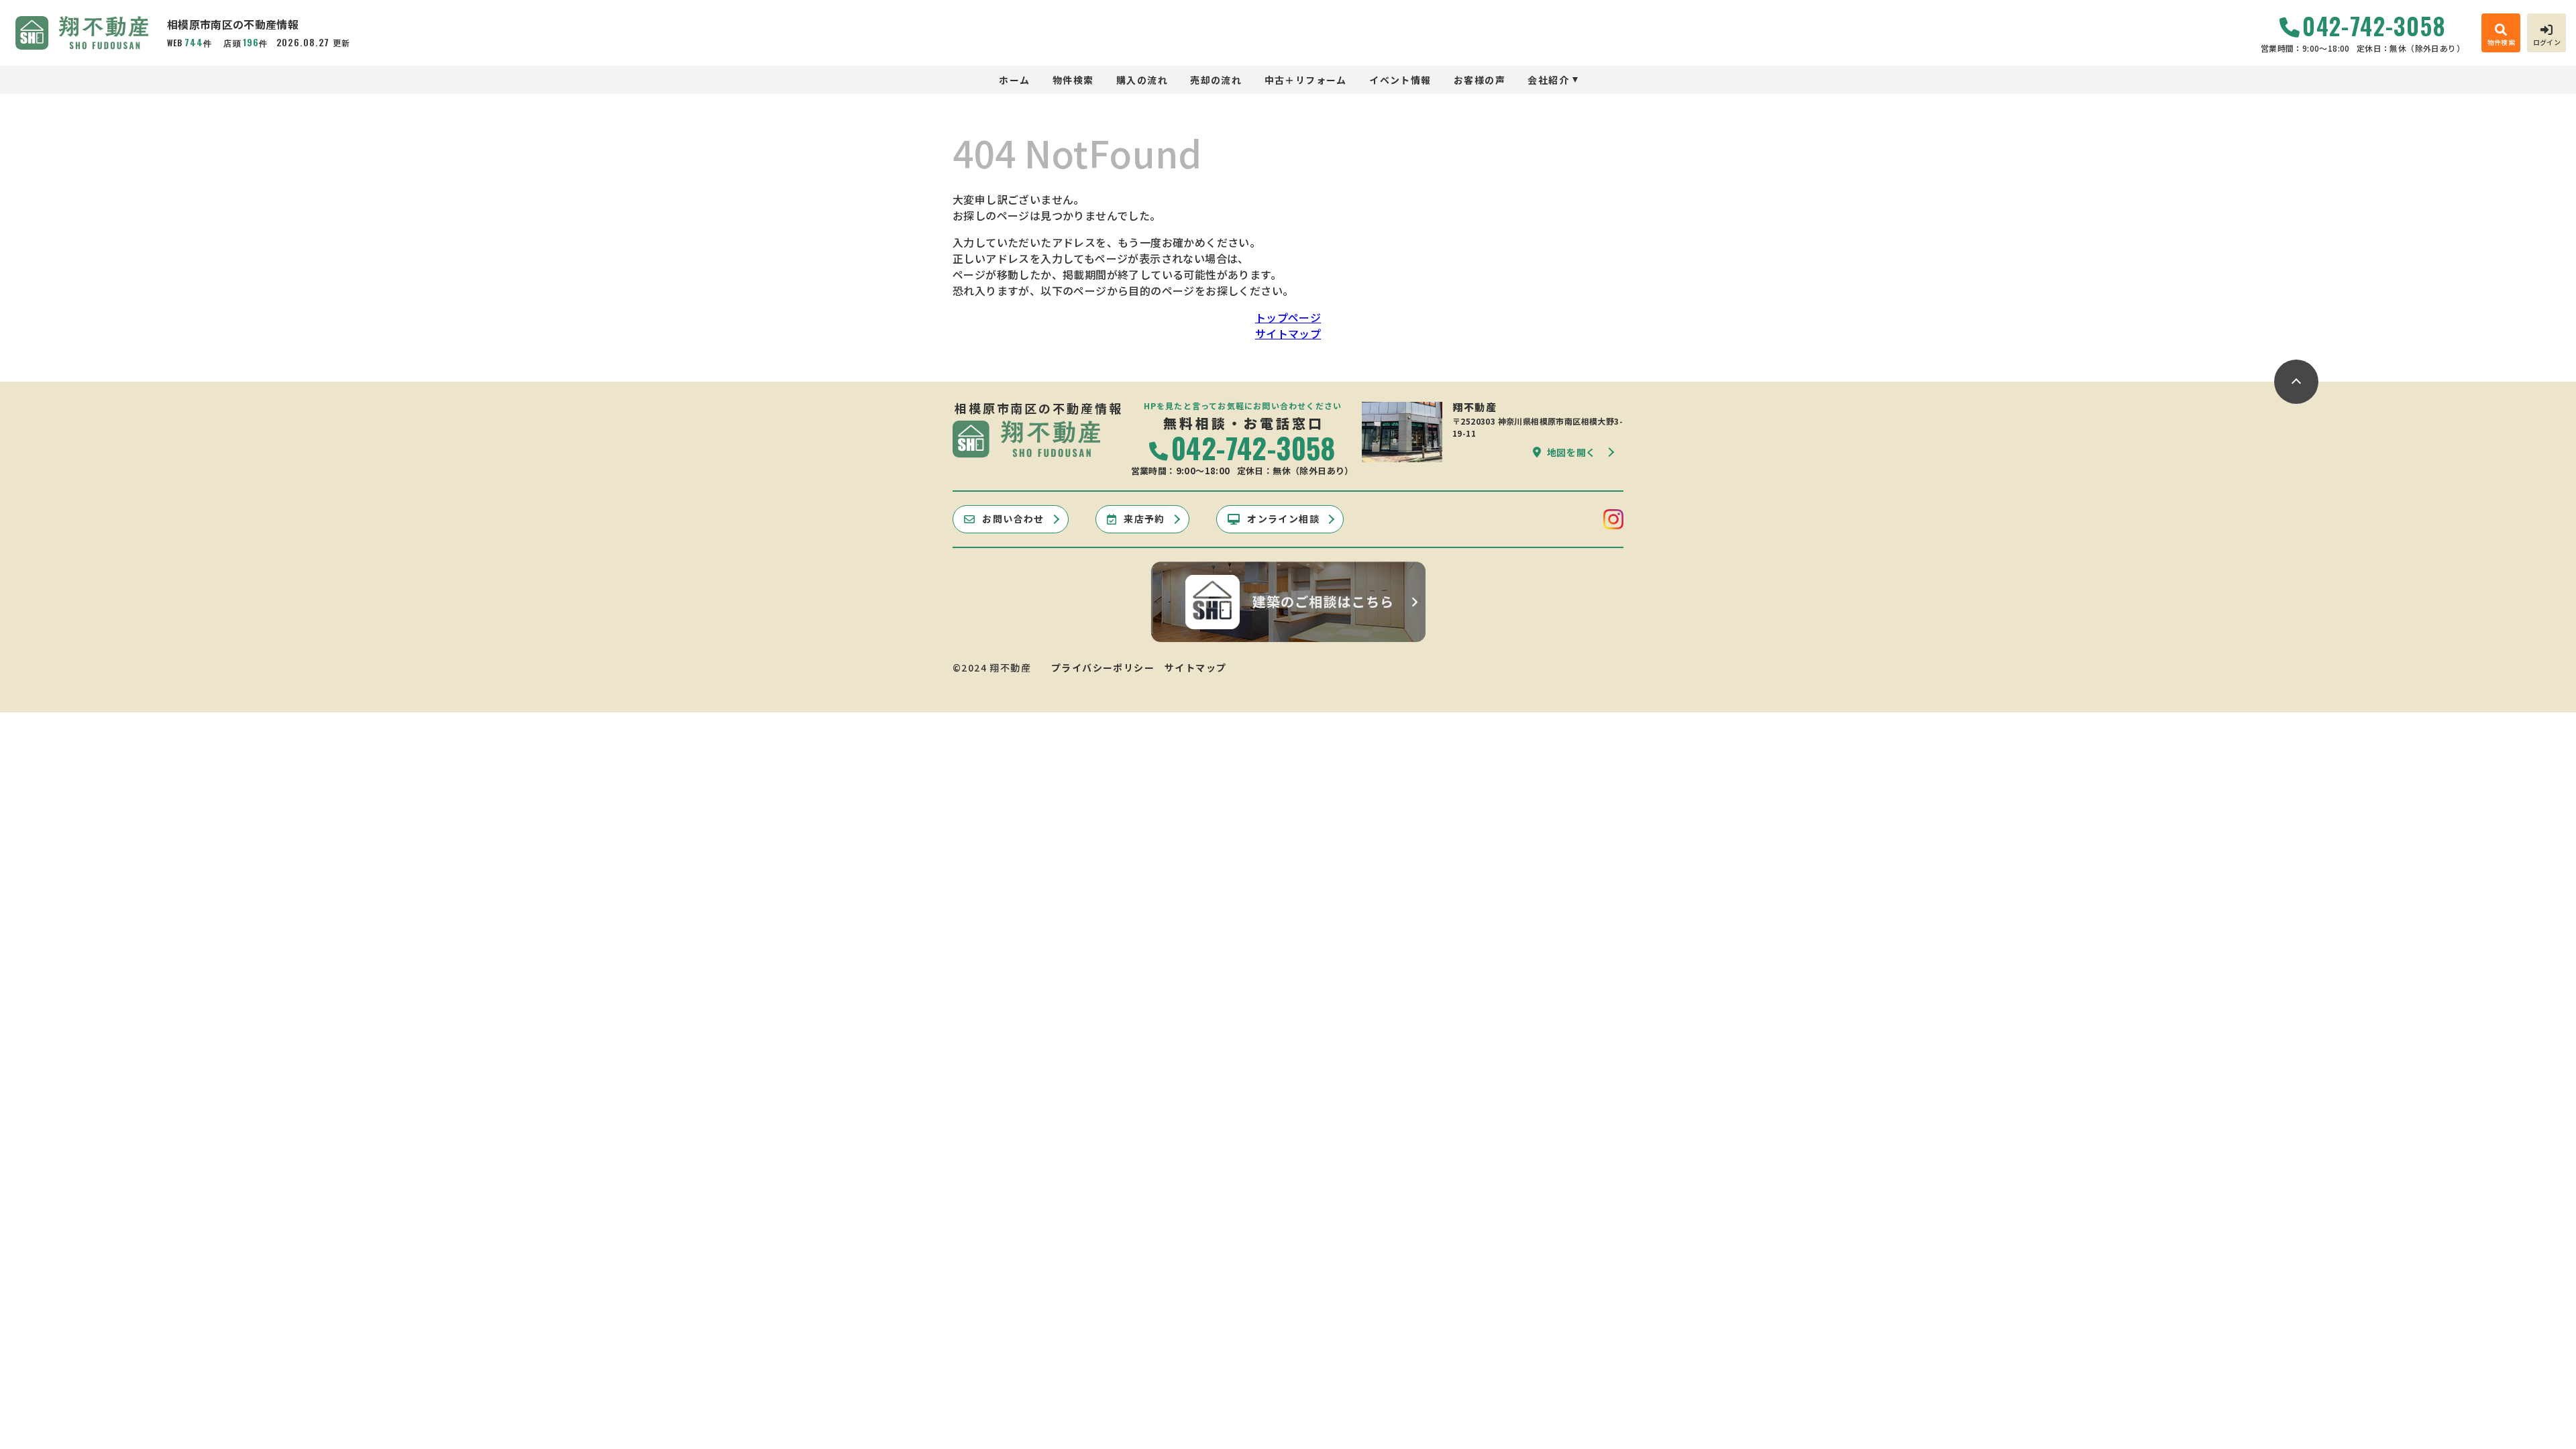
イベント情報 (1400, 80)
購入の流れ (1142, 80)
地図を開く (1572, 452)
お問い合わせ (1013, 519)
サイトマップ (1288, 333)
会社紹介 (1548, 80)
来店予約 (1144, 519)
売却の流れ (1216, 80)
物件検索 (1073, 80)
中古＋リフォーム (1306, 80)
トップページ (1288, 317)
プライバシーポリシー (1103, 667)
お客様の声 (1480, 80)
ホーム (1014, 80)
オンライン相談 (1283, 519)
